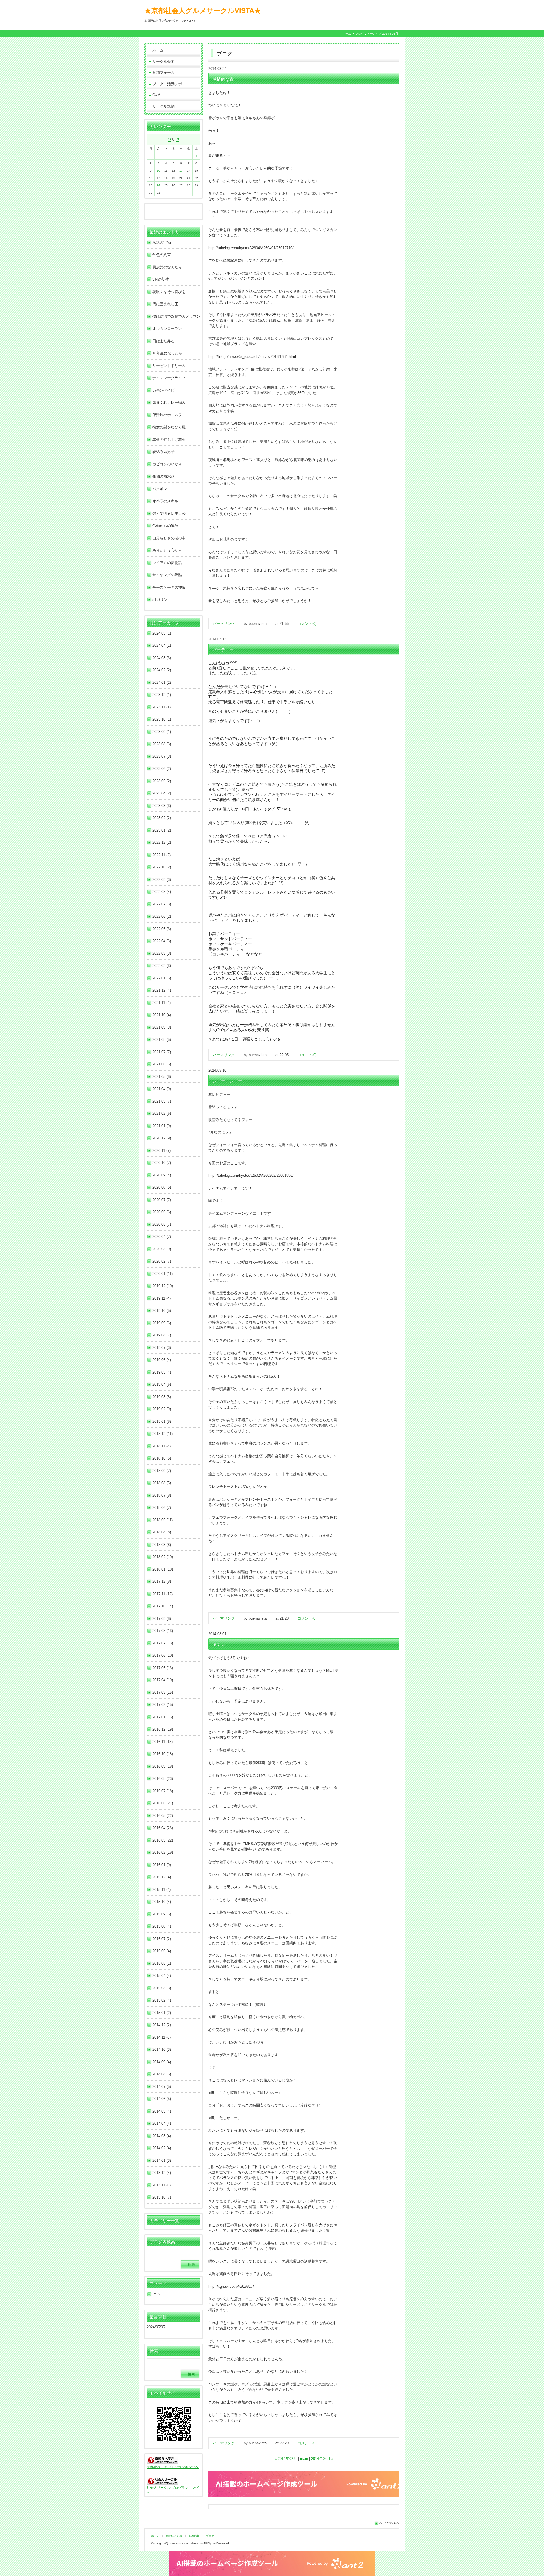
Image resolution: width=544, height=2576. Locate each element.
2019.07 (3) (162, 1348)
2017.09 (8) (162, 1619)
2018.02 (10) (163, 1557)
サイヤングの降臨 (167, 575)
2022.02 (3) (162, 966)
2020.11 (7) (161, 1151)
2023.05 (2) (162, 781)
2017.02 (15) (163, 1705)
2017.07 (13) (163, 1643)
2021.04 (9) (162, 1089)
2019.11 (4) (161, 1298)
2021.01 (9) (162, 1126)
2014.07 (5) (162, 2087)
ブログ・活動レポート (171, 84)
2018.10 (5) (162, 1458)
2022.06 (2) (162, 916)
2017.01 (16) (163, 1717)
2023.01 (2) (162, 830)
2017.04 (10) (163, 1680)
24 (158, 185)
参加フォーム (163, 73)
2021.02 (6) (162, 1113)
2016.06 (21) (163, 1803)
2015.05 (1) (162, 1963)
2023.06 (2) (162, 769)
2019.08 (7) (162, 1335)
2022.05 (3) (162, 929)
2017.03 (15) (163, 1692)
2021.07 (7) (162, 1052)
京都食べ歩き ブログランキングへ (173, 2467)
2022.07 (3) (162, 904)
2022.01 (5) (162, 978)
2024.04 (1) (162, 645)
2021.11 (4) (161, 1003)
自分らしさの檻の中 (169, 538)
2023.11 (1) (161, 707)
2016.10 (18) (163, 1754)
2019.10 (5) (162, 1311)
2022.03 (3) (162, 953)
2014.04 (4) (162, 2123)
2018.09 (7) (162, 1471)
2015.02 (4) (162, 2000)
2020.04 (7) (162, 1237)
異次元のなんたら (167, 267)
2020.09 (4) (162, 1175)
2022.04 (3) (162, 941)
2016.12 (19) (163, 1729)
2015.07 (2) (162, 1939)
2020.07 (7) (162, 1200)
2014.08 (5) (162, 2074)
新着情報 (194, 2536)
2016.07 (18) (163, 1791)
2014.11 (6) (161, 2037)
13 (181, 171)
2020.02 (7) (162, 1261)
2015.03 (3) (162, 1988)
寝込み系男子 (163, 452)
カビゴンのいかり (167, 464)
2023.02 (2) (162, 818)
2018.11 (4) (161, 1446)
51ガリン (160, 600)
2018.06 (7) (162, 1508)
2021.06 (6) (162, 1064)
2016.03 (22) (163, 1840)
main (304, 2459)
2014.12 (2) (162, 2025)
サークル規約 (163, 106)
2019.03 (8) (162, 1397)
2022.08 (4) (162, 892)
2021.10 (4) (162, 1015)
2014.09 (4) (162, 2062)
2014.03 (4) (162, 2136)
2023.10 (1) (162, 719)
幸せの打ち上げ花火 (169, 440)
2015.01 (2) (162, 2013)
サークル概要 (163, 62)
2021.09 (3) (162, 1027)
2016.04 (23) (163, 1828)
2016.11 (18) (162, 1742)
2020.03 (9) (162, 1249)
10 (158, 171)
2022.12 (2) (162, 842)
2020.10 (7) (162, 1163)
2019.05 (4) (162, 1372)
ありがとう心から (167, 550)
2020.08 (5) (162, 1187)
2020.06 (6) (162, 1212)
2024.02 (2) (162, 670)
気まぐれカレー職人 (169, 402)
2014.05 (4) (162, 2111)
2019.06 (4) (162, 1360)
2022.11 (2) (161, 855)
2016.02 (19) (163, 1852)
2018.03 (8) (162, 1545)
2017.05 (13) (163, 1668)
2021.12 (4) (162, 990)
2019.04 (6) (162, 1384)
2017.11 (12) (162, 1594)
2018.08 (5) (162, 1483)
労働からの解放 (165, 526)
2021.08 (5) (162, 1040)
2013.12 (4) (162, 2173)
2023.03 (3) (162, 806)
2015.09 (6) (162, 1914)
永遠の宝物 (162, 243)
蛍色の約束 (162, 255)
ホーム (347, 34)
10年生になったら (167, 353)
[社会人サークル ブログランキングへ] (162, 2483)
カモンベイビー (165, 390)
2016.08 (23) (163, 1779)
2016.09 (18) (163, 1766)
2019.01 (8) (162, 1422)
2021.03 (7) (162, 1101)
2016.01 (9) (162, 1865)
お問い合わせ (174, 2536)
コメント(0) (307, 624)
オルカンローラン (167, 329)
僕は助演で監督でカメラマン (176, 316)
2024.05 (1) (162, 633)
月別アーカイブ (164, 623)
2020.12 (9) (162, 1138)
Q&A (156, 95)
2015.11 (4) (161, 1890)
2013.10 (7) (162, 2197)
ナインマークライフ (169, 378)
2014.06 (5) (162, 2099)
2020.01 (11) (162, 1274)
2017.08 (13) (163, 1631)
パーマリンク (224, 624)
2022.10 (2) (162, 867)
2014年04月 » (322, 2459)
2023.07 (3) (162, 756)
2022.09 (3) (162, 880)
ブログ (360, 34)
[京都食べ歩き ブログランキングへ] (162, 2461)
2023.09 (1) (162, 732)
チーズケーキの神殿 (169, 587)
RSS (156, 2294)
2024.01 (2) (162, 683)
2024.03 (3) (162, 658)
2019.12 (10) (163, 1286)
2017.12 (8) (162, 1581)
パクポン (160, 489)
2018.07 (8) (162, 1495)
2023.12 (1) (162, 695)
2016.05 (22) (163, 1816)
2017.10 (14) (163, 1606)
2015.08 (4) (162, 1926)
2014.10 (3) (162, 2050)
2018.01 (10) (163, 1569)
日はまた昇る (163, 341)
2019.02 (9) (162, 1409)
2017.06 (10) (163, 1655)
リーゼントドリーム (169, 366)
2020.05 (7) (162, 1224)
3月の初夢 (161, 279)
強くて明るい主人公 (169, 513)
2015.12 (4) (162, 1877)
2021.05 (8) (162, 1077)
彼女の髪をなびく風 (169, 427)
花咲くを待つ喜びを (169, 292)
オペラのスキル (165, 501)
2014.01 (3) (162, 2160)
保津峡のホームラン (169, 415)
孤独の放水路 (163, 476)
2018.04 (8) (162, 1532)
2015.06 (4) (162, 1951)
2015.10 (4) (162, 1902)
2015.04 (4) (162, 1976)
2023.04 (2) (162, 793)
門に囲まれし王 (165, 304)
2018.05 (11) (162, 1520)
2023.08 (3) (162, 744)
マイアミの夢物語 (167, 563)
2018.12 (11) (162, 1434)
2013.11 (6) (161, 2185)
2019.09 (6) (162, 1323)
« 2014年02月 (286, 2459)
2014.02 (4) (162, 2148)
